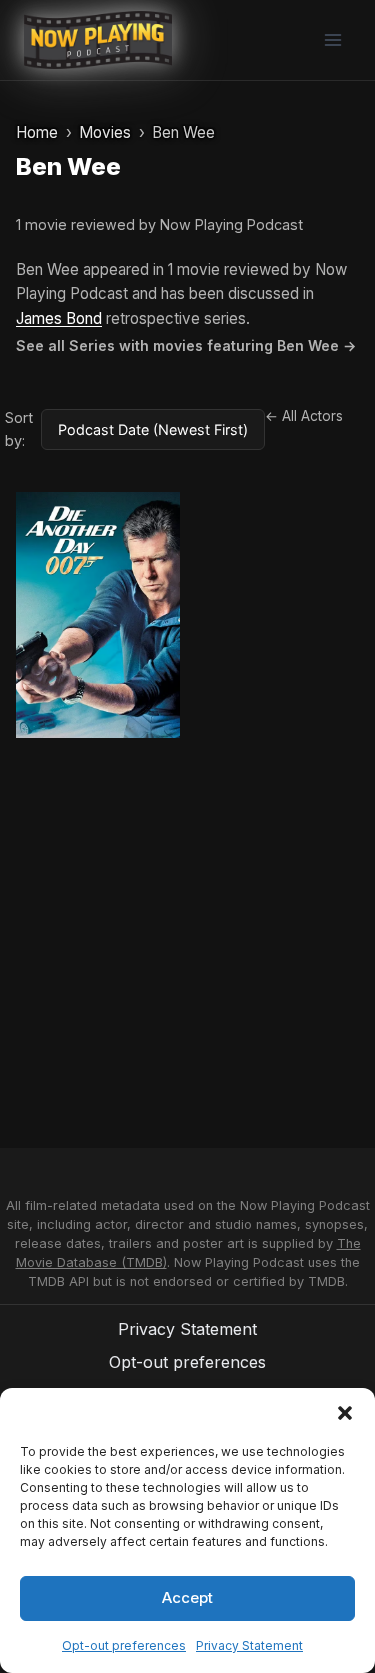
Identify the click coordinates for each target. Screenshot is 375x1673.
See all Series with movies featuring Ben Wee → (186, 345)
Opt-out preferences (124, 1645)
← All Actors (304, 416)
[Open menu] (332, 39)
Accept (187, 1597)
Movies (105, 132)
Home (37, 132)
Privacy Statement (249, 1645)
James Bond (59, 318)
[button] (345, 1413)
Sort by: (19, 429)
